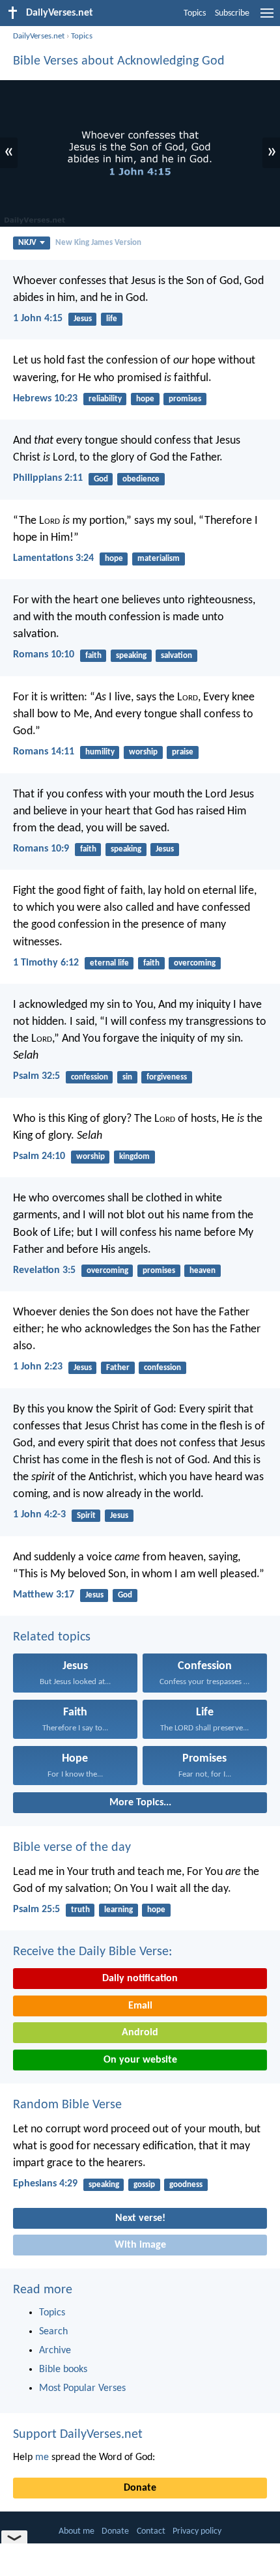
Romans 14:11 (44, 752)
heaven (203, 1271)
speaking (131, 656)
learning (119, 1910)
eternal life (109, 963)
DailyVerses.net (39, 36)
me (42, 2457)
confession (90, 1077)
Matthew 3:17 (44, 1595)
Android (140, 2033)
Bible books (63, 2369)
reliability (105, 399)
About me (77, 2531)
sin (127, 1077)
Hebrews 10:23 (45, 399)
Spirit (86, 1516)
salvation (176, 656)
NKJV (27, 243)
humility (100, 752)
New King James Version (98, 243)
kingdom (134, 1157)
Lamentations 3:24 (53, 558)
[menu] (267, 18)
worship (143, 752)
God (101, 479)
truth (80, 1910)
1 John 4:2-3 (39, 1515)
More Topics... (140, 1803)
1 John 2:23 (38, 1367)
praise (183, 752)
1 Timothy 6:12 (46, 963)
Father (118, 1368)
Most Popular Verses (82, 2388)
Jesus (83, 319)
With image (140, 2245)
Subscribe (232, 13)
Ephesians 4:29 (45, 2184)
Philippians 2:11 (48, 478)
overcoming (195, 963)
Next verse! (140, 2218)
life (112, 319)
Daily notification (140, 1979)
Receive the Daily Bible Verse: (92, 1952)
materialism (159, 559)
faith (93, 656)
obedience (141, 479)
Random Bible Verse (67, 2105)
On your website (140, 2060)
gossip (144, 2185)
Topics (195, 13)
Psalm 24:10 (39, 1156)
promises (185, 399)
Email (140, 2006)
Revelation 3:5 (44, 1270)
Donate (140, 2488)
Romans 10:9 (41, 849)
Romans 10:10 (44, 655)
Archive (55, 2351)
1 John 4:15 (38, 319)
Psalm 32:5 (36, 1076)
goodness (186, 2185)
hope (145, 399)
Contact (151, 2531)
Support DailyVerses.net (78, 2435)
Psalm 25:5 (36, 1910)
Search (53, 2332)
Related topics (52, 1637)
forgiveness (167, 1077)
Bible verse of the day (72, 1848)
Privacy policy (197, 2531)
